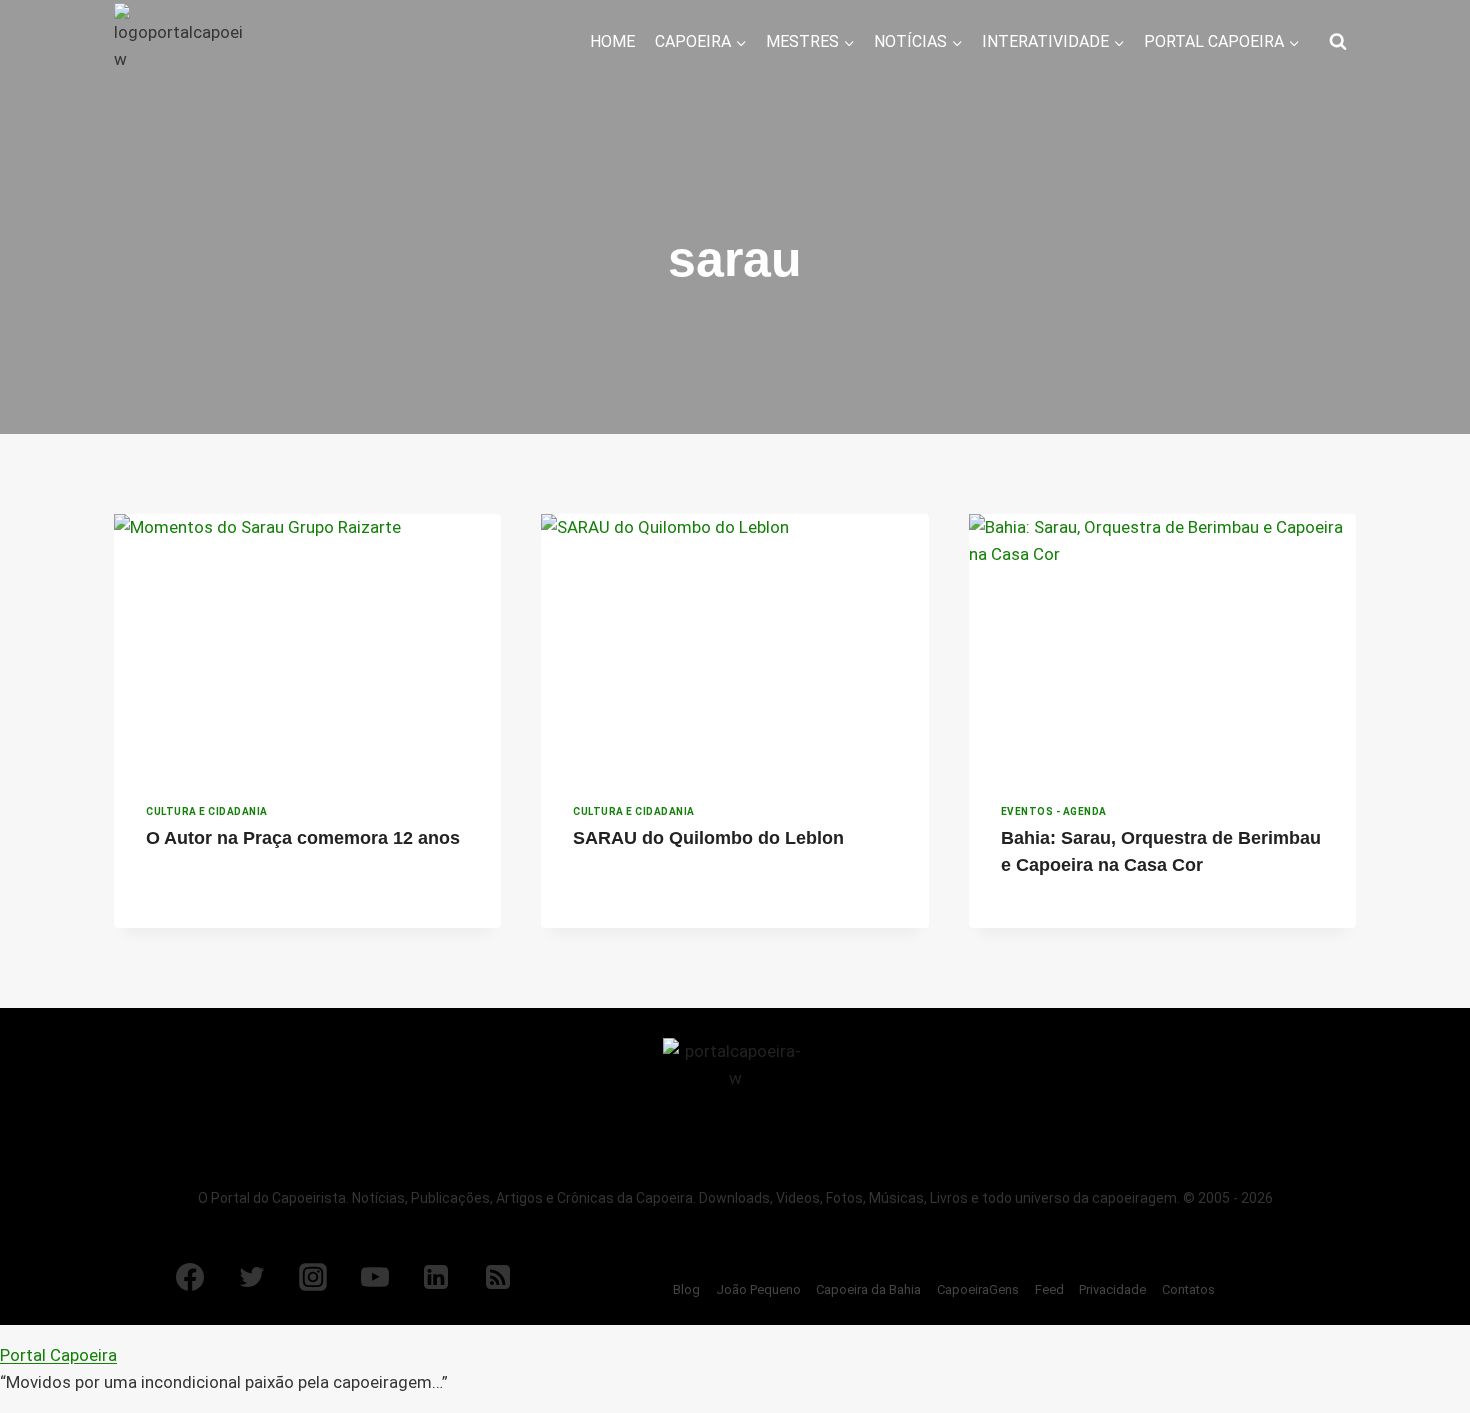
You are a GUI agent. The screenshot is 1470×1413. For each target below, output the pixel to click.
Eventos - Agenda (1054, 811)
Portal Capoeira (58, 1355)
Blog (686, 1289)
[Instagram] (313, 1277)
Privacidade (1112, 1289)
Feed (1049, 1289)
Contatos (1188, 1289)
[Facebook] (190, 1277)
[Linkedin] (436, 1277)
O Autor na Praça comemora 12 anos (303, 838)
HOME (612, 41)
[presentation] (307, 643)
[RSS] (498, 1277)
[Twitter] (252, 1277)
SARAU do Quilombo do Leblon (708, 838)
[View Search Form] (1338, 42)
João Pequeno (758, 1289)
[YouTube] (375, 1277)
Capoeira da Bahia (868, 1289)
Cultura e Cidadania (207, 811)
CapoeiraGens (978, 1289)
